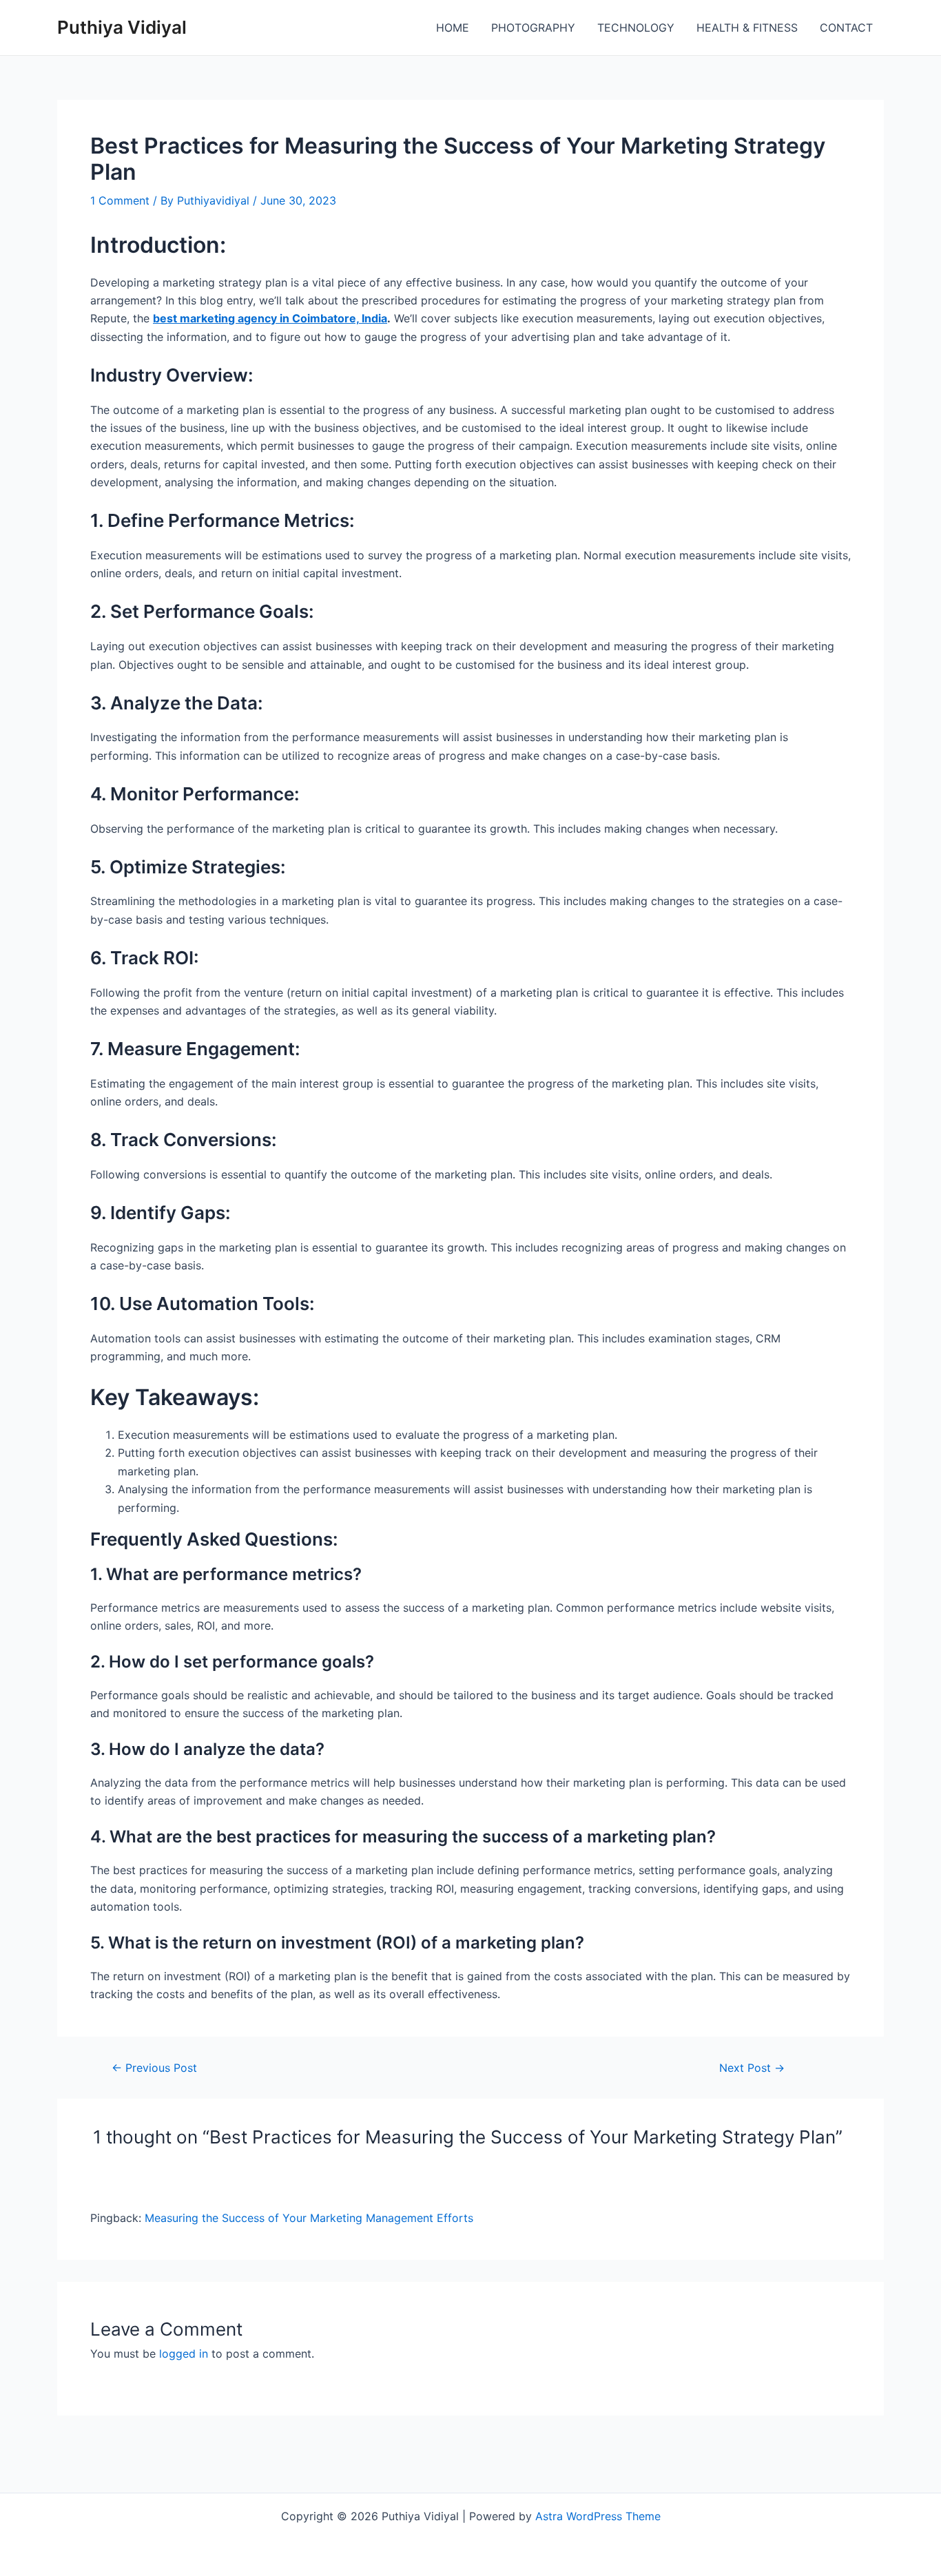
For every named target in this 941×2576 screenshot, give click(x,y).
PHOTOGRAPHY (533, 28)
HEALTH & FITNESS (747, 28)
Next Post (752, 2068)
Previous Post (154, 2068)
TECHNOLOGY (636, 28)
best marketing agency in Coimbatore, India (270, 318)
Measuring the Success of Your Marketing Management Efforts (309, 2218)
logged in (184, 2354)
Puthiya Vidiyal (122, 27)
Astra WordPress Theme (598, 2516)
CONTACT (846, 28)
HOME (453, 28)
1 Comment (120, 200)
